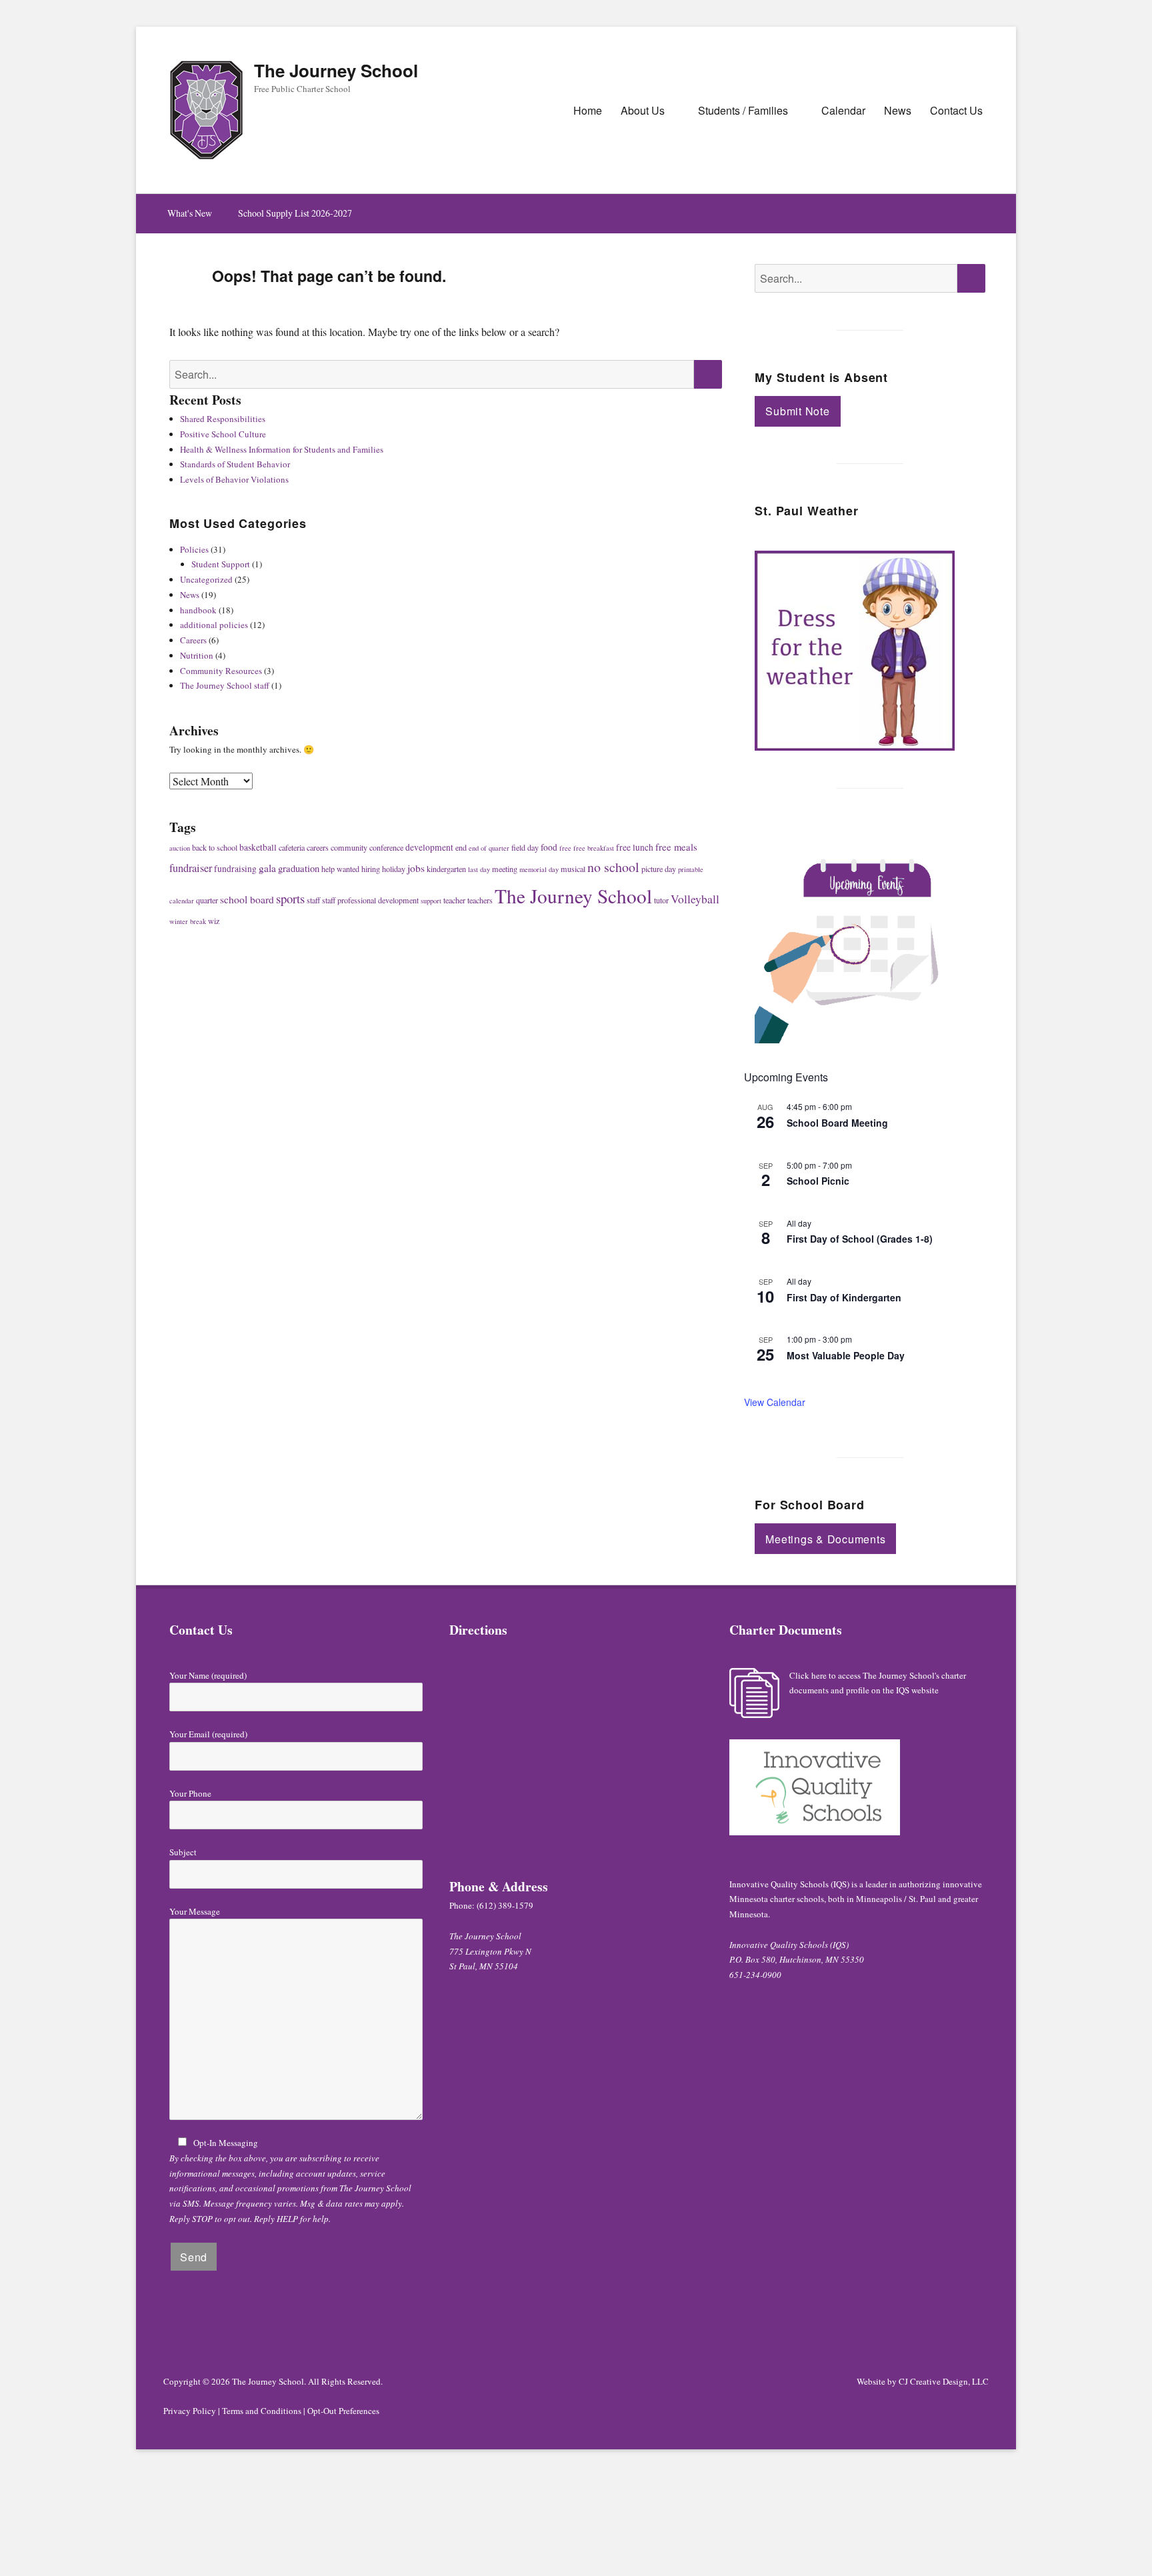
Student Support (221, 564)
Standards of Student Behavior (235, 464)
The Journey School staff (225, 685)
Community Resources (221, 671)
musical (573, 869)
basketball (258, 847)
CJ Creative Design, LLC (944, 2381)
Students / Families (743, 110)
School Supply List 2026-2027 (295, 213)
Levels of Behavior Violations (234, 479)
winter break (188, 921)
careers (318, 847)
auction (180, 848)
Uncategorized (206, 579)
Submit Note (797, 411)
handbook (198, 610)
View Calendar (775, 1402)
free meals (676, 847)
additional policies (214, 625)
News (898, 110)
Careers (193, 640)
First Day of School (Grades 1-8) (860, 1239)
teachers (480, 900)
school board (247, 899)
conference (386, 847)
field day (525, 847)
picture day (659, 869)
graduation (299, 868)
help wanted (340, 869)
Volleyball (695, 899)
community (349, 847)
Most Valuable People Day (846, 1355)
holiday (394, 869)
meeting (505, 869)
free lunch (635, 847)
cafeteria (292, 847)
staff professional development (370, 900)
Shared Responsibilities (223, 419)
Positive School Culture (223, 434)
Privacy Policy (190, 2411)
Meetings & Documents (825, 1539)
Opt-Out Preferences (343, 2411)
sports (290, 898)
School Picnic (818, 1181)
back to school (215, 847)
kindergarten (446, 869)
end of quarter (489, 848)
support (431, 901)
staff (313, 900)
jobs (416, 868)
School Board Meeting (837, 1123)
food (549, 847)
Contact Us (956, 110)
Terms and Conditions (262, 2411)
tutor (661, 900)
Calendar (843, 110)
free (565, 848)
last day (479, 869)
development (429, 847)
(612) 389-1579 (505, 1905)
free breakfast (594, 848)
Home (588, 110)
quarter (207, 900)
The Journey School (336, 70)
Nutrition (197, 655)
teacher (454, 900)
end (461, 847)
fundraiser (191, 868)
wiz (214, 921)
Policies (194, 549)
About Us (643, 110)
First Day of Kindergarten (844, 1297)
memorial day (539, 869)
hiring (371, 869)
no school (613, 867)
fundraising (235, 869)
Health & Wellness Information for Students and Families (282, 449)
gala (267, 868)
